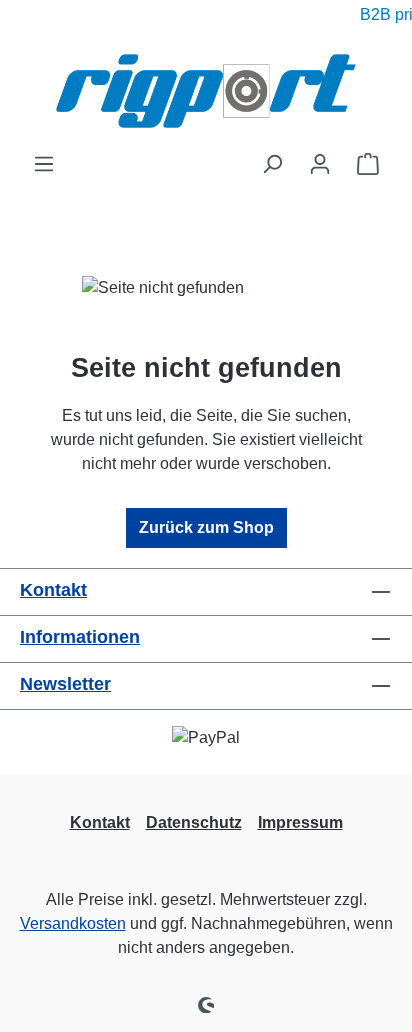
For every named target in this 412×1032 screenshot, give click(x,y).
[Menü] (44, 164)
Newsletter (65, 684)
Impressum (300, 822)
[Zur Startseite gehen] (206, 91)
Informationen (80, 637)
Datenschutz (194, 822)
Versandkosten (73, 923)
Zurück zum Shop (206, 527)
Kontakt (53, 590)
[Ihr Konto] (320, 164)
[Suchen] (272, 164)
